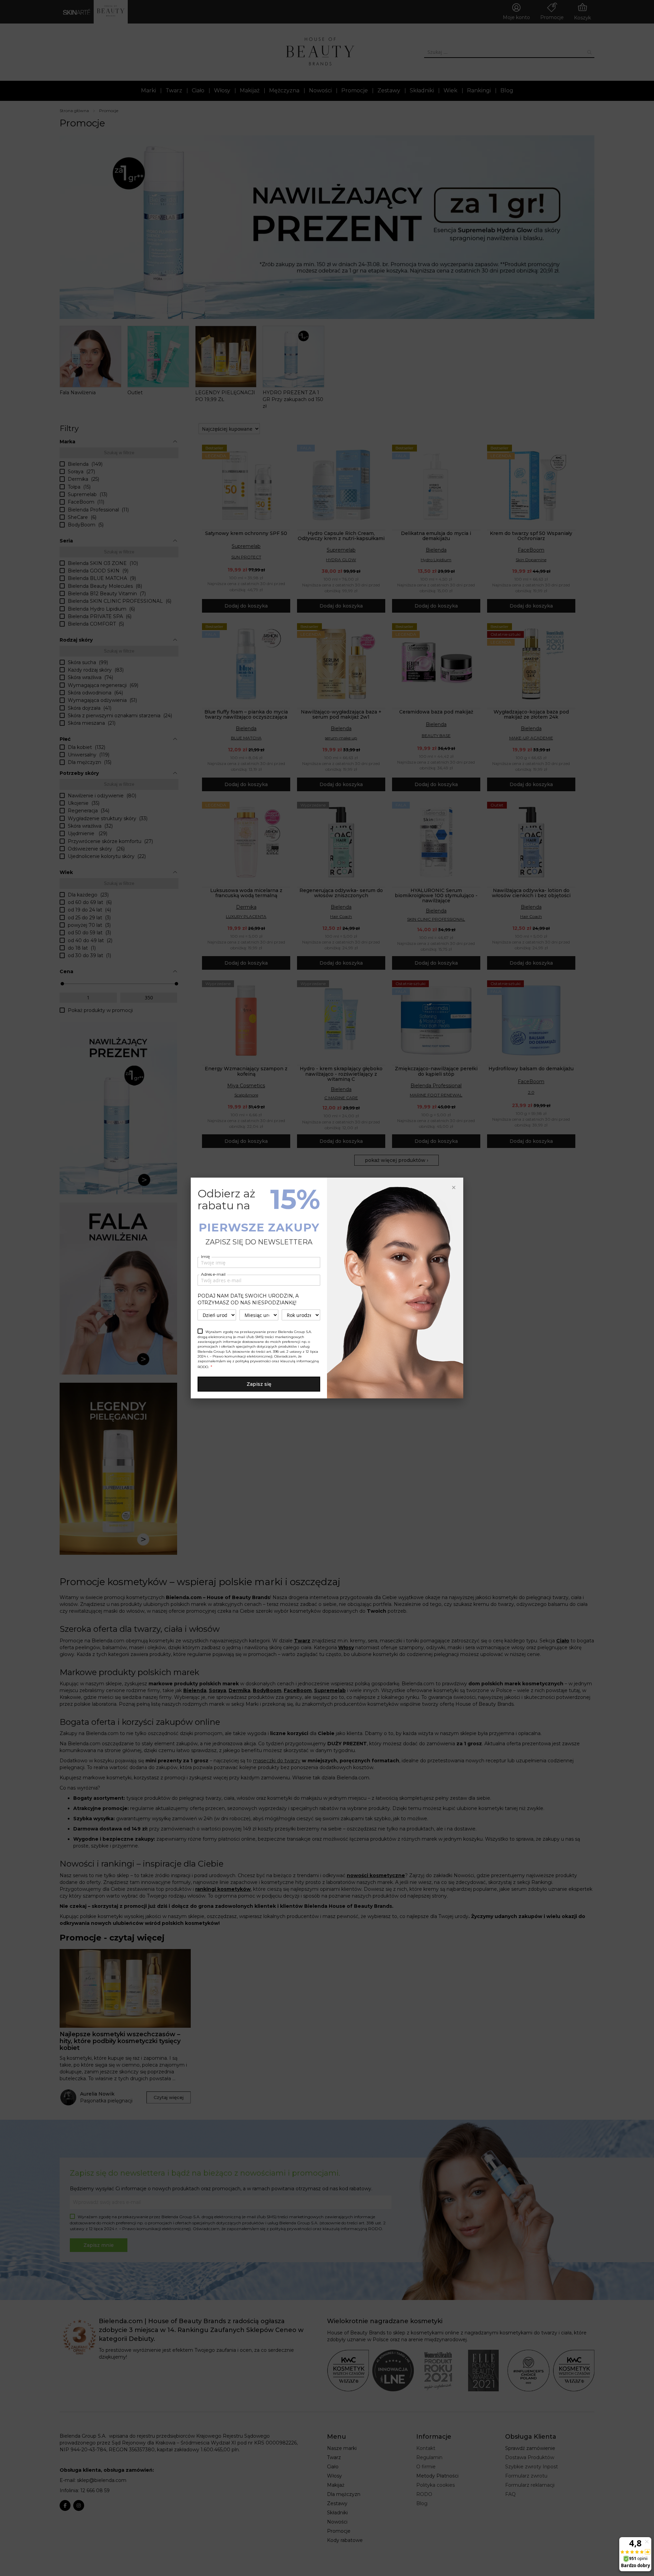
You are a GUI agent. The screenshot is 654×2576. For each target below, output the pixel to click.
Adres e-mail (213, 1274)
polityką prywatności (253, 1361)
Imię (205, 1256)
